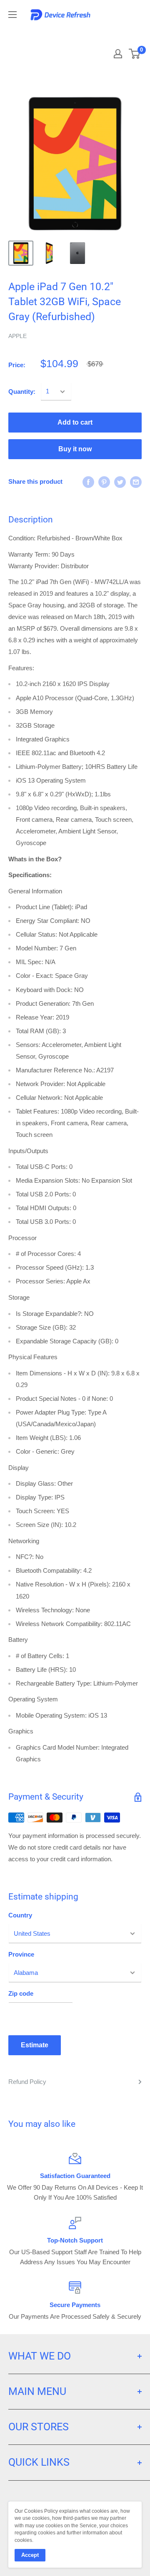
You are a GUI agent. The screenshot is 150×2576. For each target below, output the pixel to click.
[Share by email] (136, 482)
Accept (30, 2555)
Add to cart (75, 422)
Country (20, 1915)
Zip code (21, 1993)
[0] (135, 54)
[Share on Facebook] (88, 482)
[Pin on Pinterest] (104, 482)
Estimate (35, 2045)
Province (21, 1954)
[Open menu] (12, 15)
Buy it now (75, 449)
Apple (17, 336)
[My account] (118, 54)
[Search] (117, 33)
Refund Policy (27, 2082)
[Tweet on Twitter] (120, 482)
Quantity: (22, 392)
